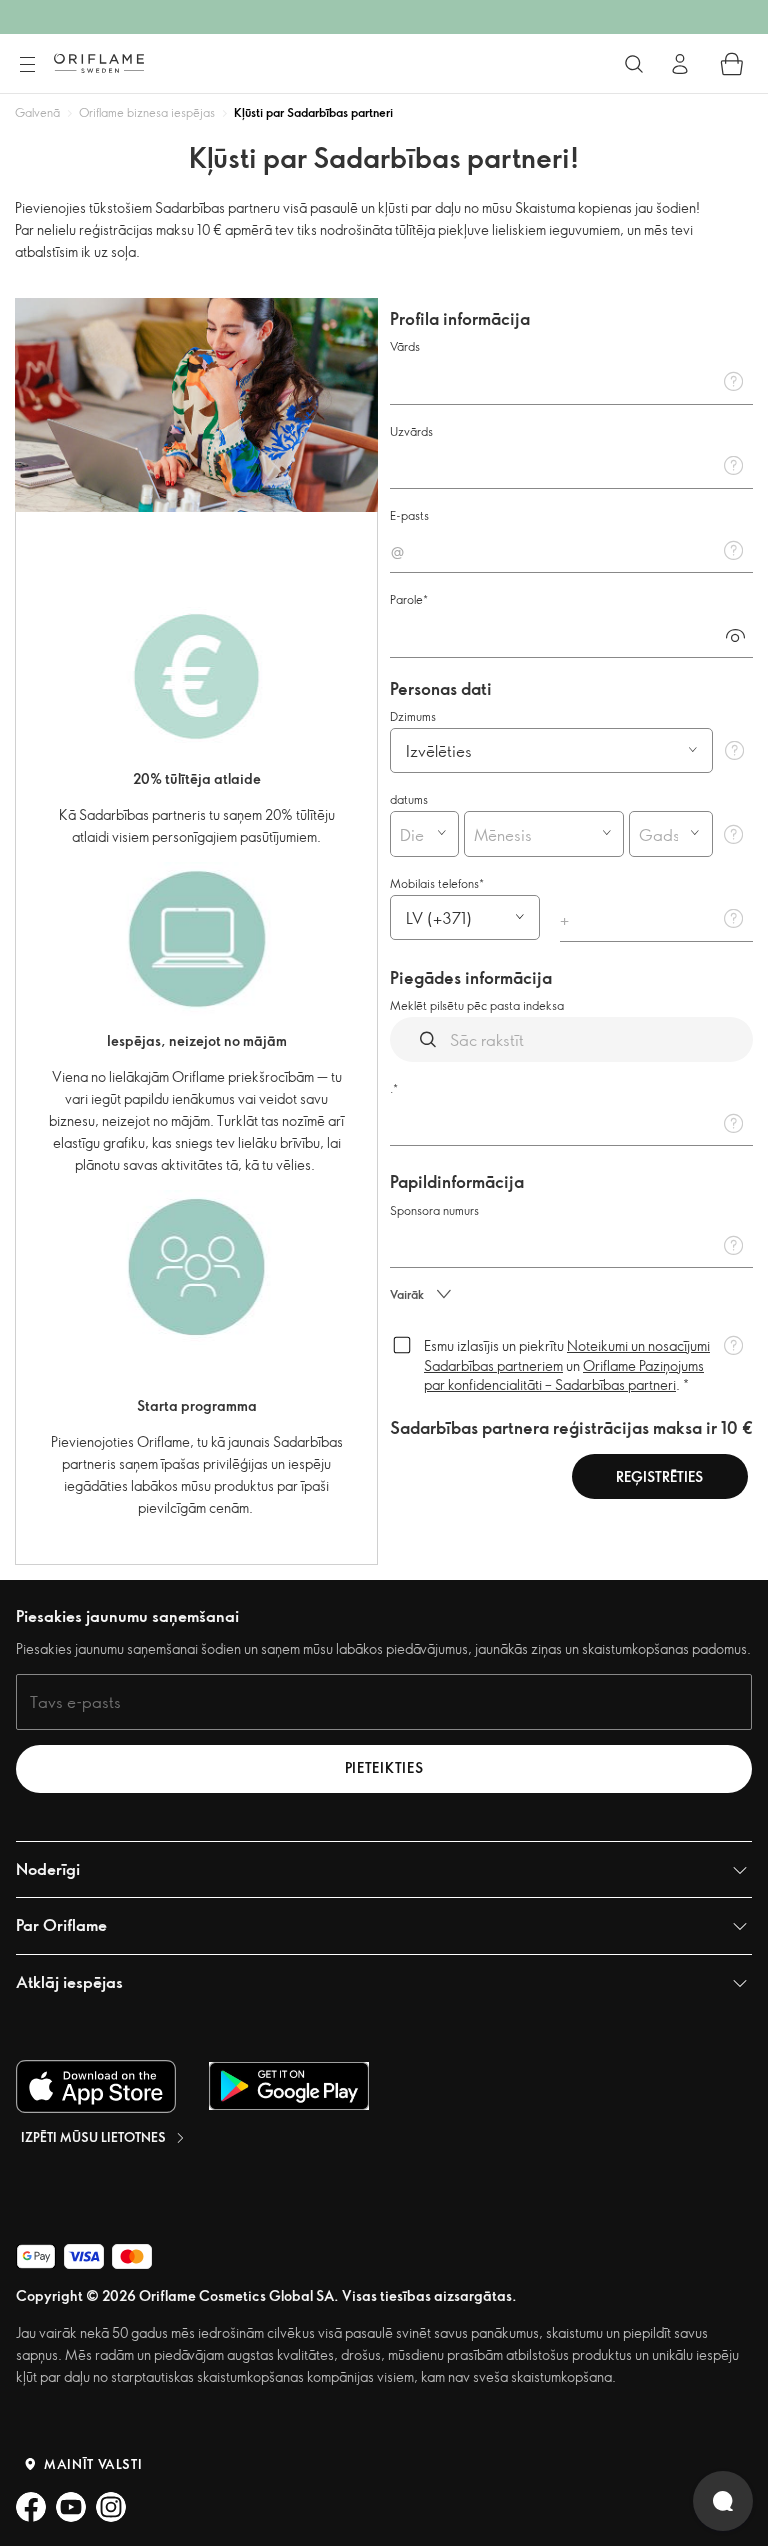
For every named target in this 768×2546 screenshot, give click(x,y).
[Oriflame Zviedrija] (99, 63)
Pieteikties (384, 1767)
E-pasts (409, 515)
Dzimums (413, 716)
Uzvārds (411, 431)
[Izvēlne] (27, 65)
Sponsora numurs (434, 1210)
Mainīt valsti (93, 2464)
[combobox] (407, 834)
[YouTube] (71, 2507)
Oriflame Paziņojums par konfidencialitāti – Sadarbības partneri (564, 1375)
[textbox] (571, 381)
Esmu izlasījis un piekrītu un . (567, 1365)
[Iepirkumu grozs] (732, 64)
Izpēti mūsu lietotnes (93, 2137)
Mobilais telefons (434, 883)
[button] (735, 635)
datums (409, 799)
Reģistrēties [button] (659, 1476)
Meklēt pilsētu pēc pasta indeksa (477, 1005)
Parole (406, 599)
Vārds (405, 346)
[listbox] (551, 750)
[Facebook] (31, 2507)
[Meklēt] (634, 64)
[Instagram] (111, 2507)
